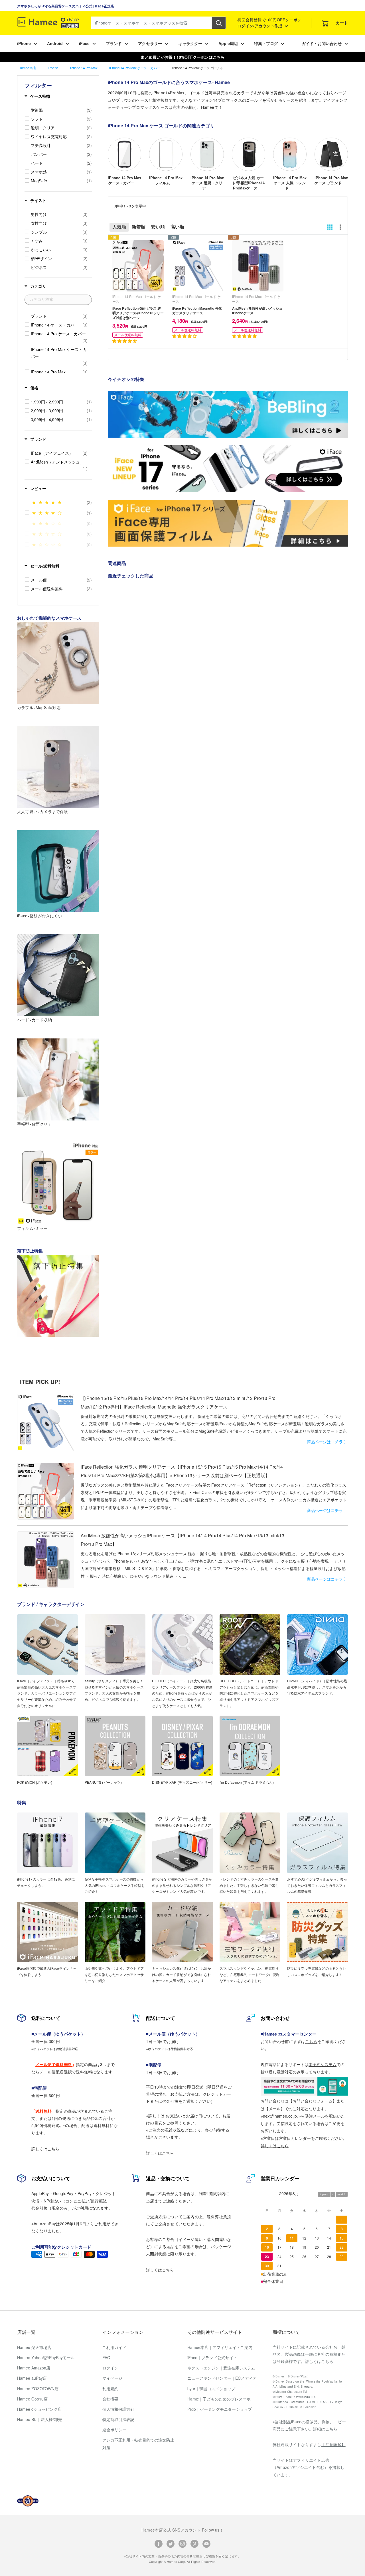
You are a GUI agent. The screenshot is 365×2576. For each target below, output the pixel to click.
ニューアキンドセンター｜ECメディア (222, 2378)
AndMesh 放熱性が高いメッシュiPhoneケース (257, 311)
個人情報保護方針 (118, 2409)
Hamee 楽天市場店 (34, 2347)
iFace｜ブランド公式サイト (212, 2357)
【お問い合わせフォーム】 (313, 2101)
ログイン (110, 2368)
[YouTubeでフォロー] (206, 2543)
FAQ (106, 2357)
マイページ (112, 2378)
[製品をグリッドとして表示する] (330, 227)
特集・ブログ (266, 43)
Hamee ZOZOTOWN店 (38, 2389)
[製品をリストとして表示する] (342, 227)
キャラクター (190, 43)
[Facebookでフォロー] (159, 2543)
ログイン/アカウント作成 (260, 26)
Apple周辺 (228, 43)
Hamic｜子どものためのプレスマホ (219, 2399)
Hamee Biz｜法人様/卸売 (39, 2419)
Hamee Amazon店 (34, 2368)
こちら (311, 2041)
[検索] (219, 23)
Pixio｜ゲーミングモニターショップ (220, 2409)
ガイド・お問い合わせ (322, 43)
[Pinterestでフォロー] (194, 2543)
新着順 (139, 227)
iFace (84, 43)
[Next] (348, 159)
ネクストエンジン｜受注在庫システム (221, 2368)
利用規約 (110, 2389)
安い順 (158, 227)
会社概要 (110, 2399)
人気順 (119, 227)
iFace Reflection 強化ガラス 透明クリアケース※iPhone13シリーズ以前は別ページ (138, 313)
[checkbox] (61, 110)
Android (55, 43)
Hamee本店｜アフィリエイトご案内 (220, 2347)
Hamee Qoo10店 (32, 2399)
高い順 (177, 227)
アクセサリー (150, 43)
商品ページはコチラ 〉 (327, 1442)
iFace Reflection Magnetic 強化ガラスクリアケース (197, 311)
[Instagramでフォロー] (182, 2543)
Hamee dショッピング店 (39, 2409)
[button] (125, 341)
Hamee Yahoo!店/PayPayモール (46, 2357)
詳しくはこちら (45, 2149)
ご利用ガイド (114, 2347)
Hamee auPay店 (32, 2378)
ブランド (114, 43)
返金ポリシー (114, 2430)
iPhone (24, 43)
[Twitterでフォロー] (171, 2543)
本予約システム (323, 2064)
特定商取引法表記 (118, 2419)
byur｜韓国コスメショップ (211, 2389)
